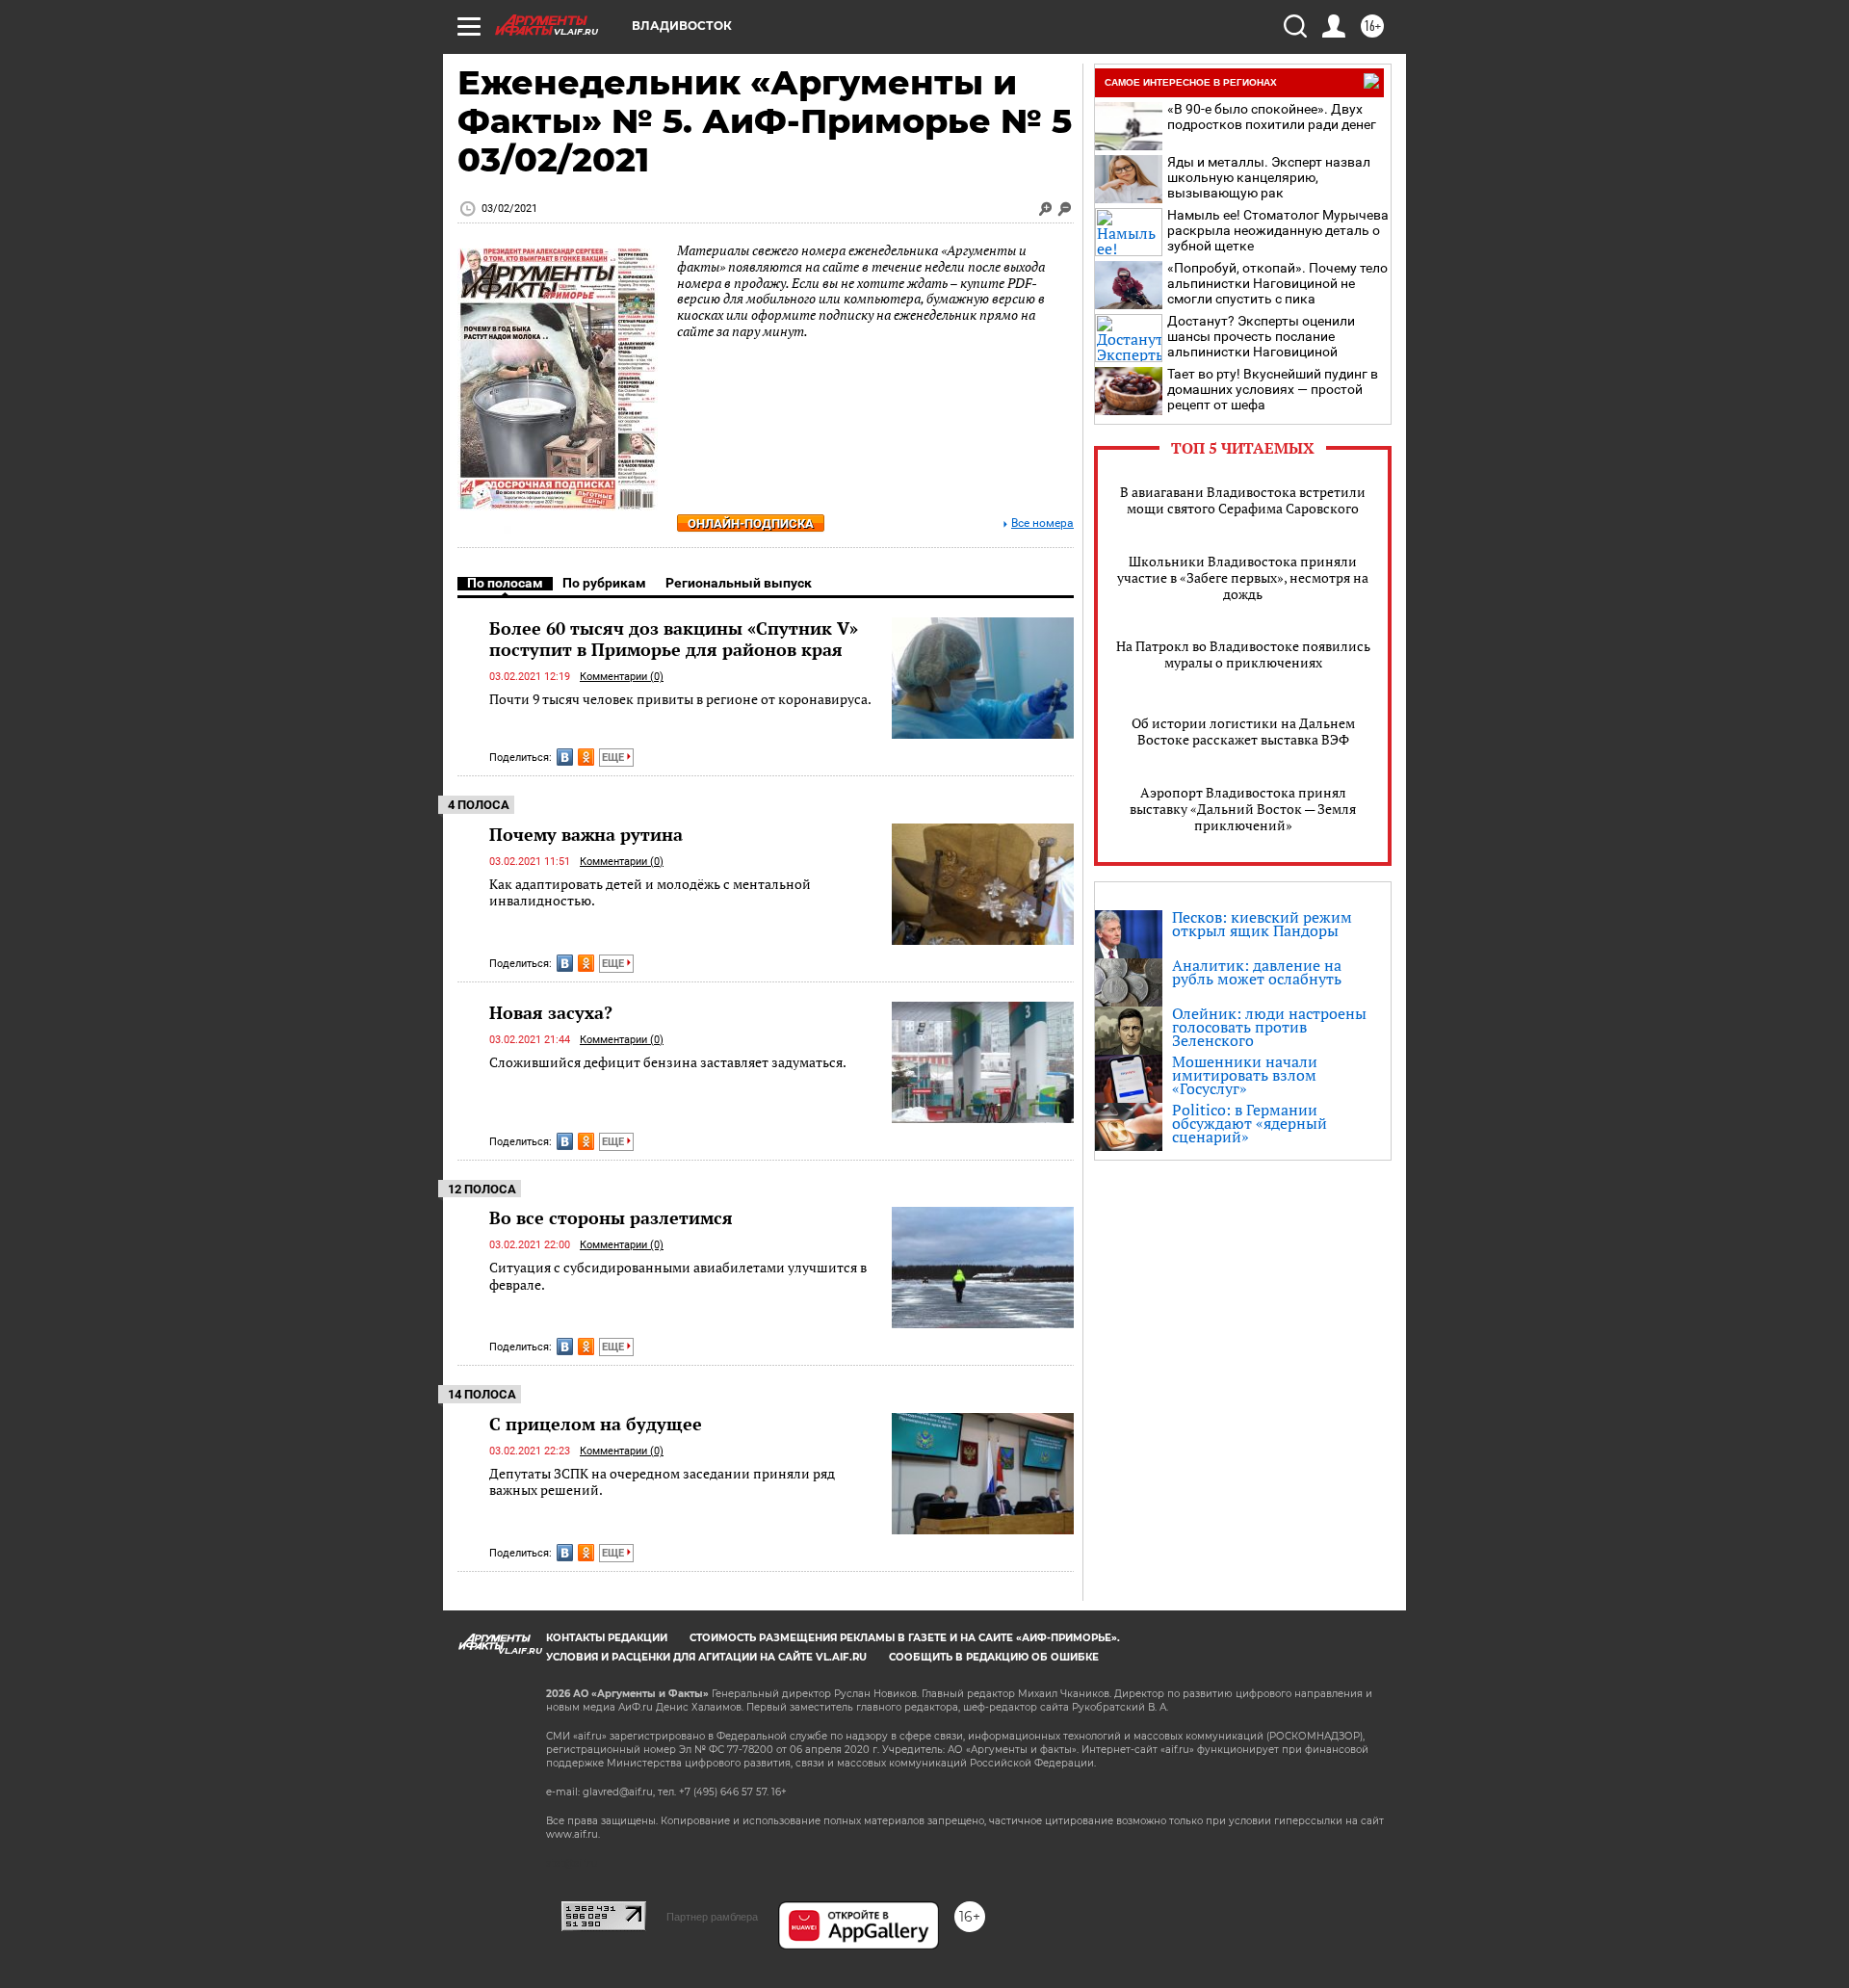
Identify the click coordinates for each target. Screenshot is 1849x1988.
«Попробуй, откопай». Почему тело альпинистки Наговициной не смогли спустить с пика (1277, 283)
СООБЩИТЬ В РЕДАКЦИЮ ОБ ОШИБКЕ (994, 1657)
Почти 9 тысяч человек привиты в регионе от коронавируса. (680, 699)
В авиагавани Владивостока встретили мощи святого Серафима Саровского (1243, 500)
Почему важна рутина (586, 834)
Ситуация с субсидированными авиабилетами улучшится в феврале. (678, 1276)
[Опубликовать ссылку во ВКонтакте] (565, 757)
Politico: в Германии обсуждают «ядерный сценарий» (1250, 1123)
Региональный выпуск (739, 583)
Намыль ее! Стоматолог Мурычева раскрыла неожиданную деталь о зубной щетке (1278, 230)
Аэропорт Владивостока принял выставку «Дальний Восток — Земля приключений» (1243, 809)
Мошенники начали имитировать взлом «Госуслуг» (1245, 1075)
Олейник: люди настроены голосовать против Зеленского (1269, 1027)
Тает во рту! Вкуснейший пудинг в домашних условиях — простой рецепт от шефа (1273, 389)
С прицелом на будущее (596, 1424)
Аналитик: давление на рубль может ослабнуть (1257, 972)
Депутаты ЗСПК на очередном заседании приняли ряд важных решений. (662, 1482)
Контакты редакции (607, 1638)
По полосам (505, 583)
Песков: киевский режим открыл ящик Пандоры (1262, 924)
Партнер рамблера (712, 1917)
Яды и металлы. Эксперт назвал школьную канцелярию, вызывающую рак (1269, 177)
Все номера (1042, 523)
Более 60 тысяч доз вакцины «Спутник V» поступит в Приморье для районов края (674, 639)
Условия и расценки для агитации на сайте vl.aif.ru (706, 1657)
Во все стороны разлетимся (611, 1217)
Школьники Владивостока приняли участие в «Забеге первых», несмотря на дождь (1243, 577)
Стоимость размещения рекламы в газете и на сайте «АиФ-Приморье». (905, 1638)
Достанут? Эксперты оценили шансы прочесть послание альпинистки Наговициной (1261, 336)
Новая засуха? (551, 1012)
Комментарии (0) (622, 677)
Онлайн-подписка (751, 523)
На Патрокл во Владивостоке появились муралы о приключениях (1243, 654)
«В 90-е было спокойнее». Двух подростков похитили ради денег (1272, 117)
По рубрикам (604, 583)
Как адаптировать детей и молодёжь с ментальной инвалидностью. (650, 892)
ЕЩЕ (614, 758)
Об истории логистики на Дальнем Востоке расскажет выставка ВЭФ (1243, 731)
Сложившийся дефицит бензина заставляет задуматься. (668, 1062)
